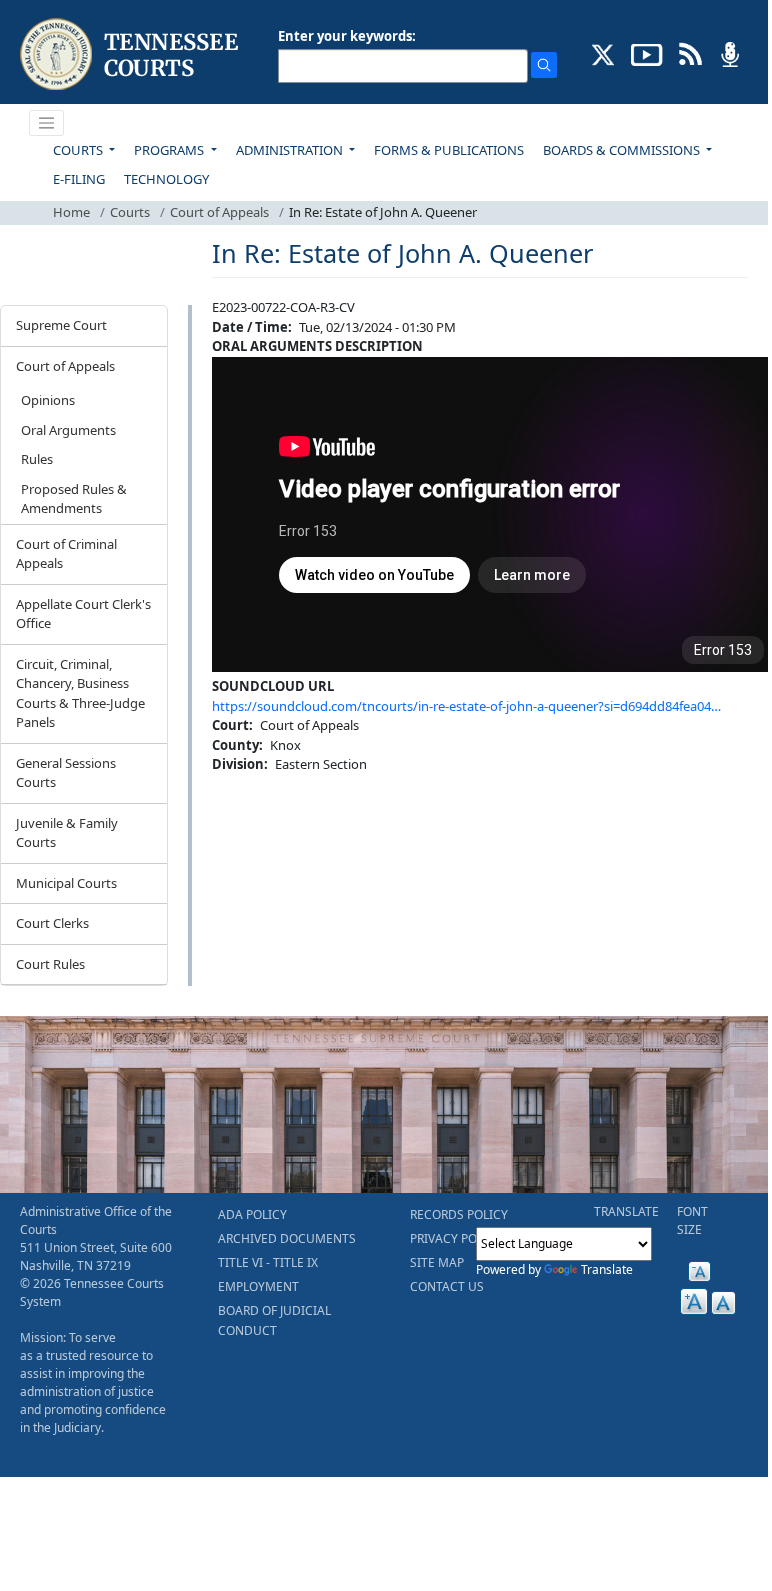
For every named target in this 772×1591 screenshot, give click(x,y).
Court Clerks (52, 923)
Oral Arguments (68, 430)
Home (71, 212)
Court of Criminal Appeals (66, 554)
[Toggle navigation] (47, 123)
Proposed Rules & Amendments (74, 499)
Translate (607, 1269)
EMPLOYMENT (258, 1286)
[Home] (131, 54)
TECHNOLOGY (166, 179)
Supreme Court (61, 325)
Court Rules (50, 964)
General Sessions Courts (66, 773)
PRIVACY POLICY (456, 1238)
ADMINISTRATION (291, 150)
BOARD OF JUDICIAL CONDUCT (274, 1320)
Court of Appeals (219, 212)
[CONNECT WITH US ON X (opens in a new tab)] (603, 53)
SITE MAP (437, 1262)
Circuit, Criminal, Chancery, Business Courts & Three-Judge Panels (80, 693)
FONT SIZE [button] (692, 1220)
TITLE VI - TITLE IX (268, 1262)
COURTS (79, 150)
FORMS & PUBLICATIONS (449, 150)
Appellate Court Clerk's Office (83, 614)
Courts (130, 212)
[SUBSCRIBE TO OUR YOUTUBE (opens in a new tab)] (647, 53)
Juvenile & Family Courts (67, 833)
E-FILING (79, 179)
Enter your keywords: (347, 36)
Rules (37, 459)
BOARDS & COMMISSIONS (623, 150)
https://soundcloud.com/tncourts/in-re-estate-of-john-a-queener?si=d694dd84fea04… (466, 706)
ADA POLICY (252, 1214)
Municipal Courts (66, 883)
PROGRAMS (170, 150)
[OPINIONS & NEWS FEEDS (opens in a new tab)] (690, 53)
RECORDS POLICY (459, 1214)
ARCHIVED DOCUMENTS (287, 1238)
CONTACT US (447, 1286)
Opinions (48, 400)
